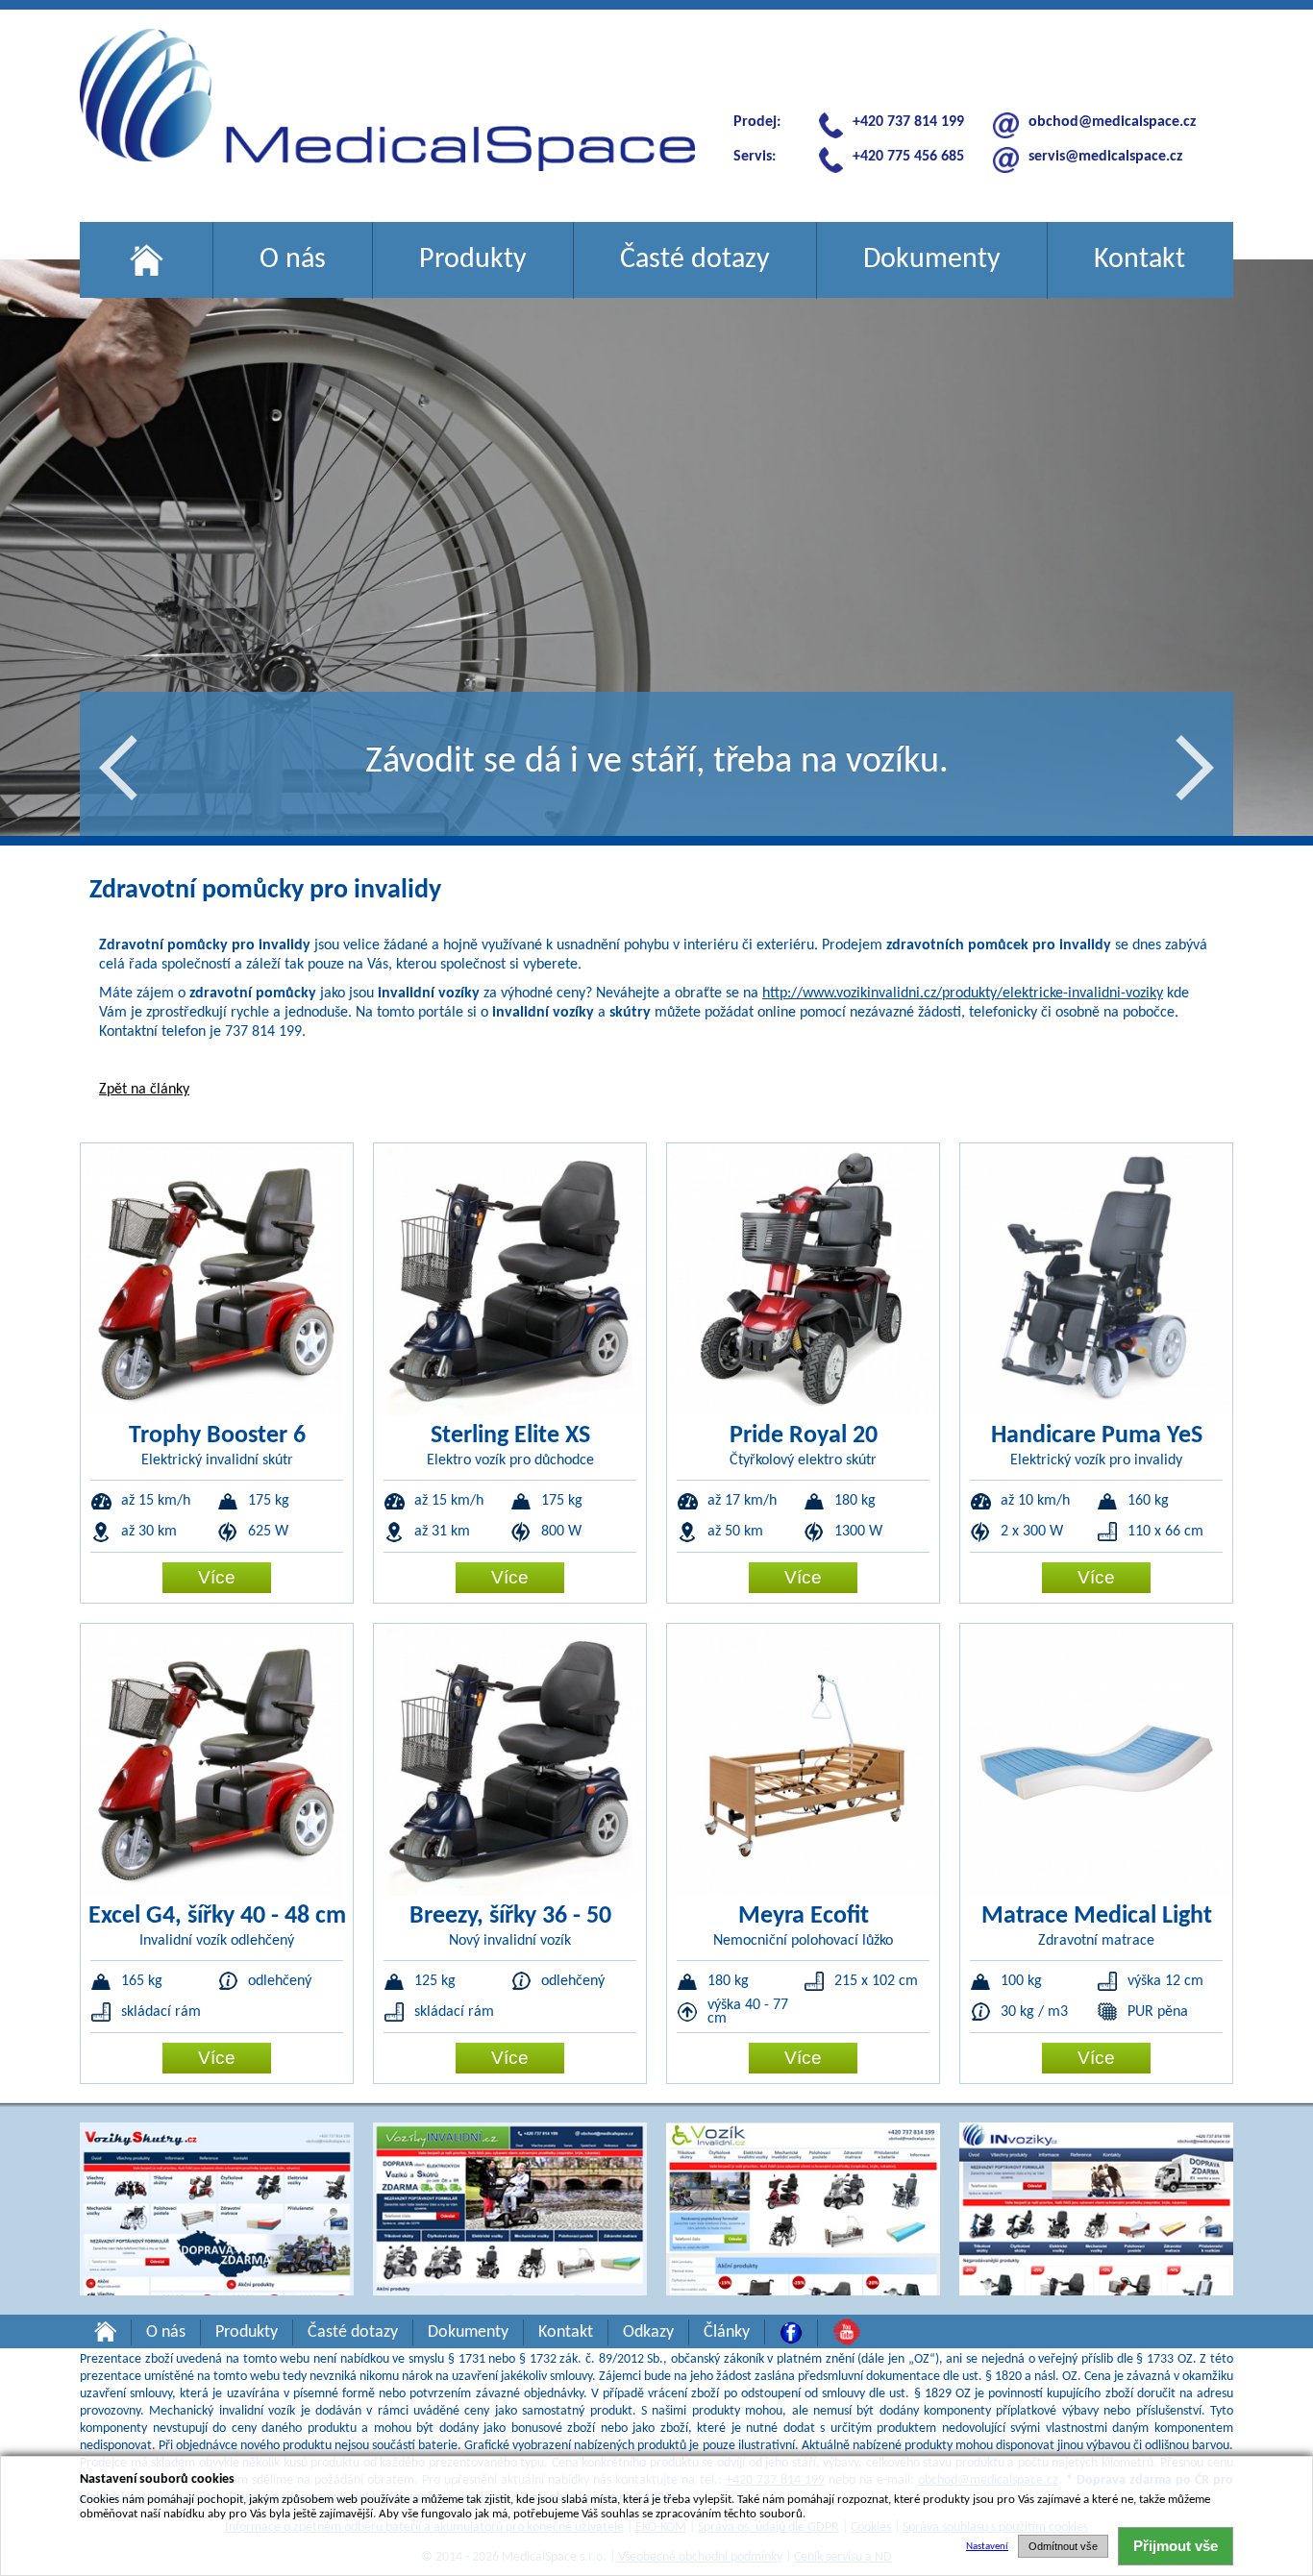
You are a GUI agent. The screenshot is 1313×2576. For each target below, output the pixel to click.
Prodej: (757, 122)
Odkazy (648, 2332)
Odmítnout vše (1063, 2546)
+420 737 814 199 (908, 122)
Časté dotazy (695, 260)
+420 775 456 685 (908, 157)
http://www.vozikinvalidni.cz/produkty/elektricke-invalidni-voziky (963, 994)
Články (727, 2332)
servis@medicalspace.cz (1105, 157)
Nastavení (987, 2547)
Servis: (755, 157)
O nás (293, 260)
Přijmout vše (1176, 2546)
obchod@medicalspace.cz (1112, 122)
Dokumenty (932, 260)
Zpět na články (144, 1090)
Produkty (473, 260)
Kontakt (1140, 260)
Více (217, 1577)
